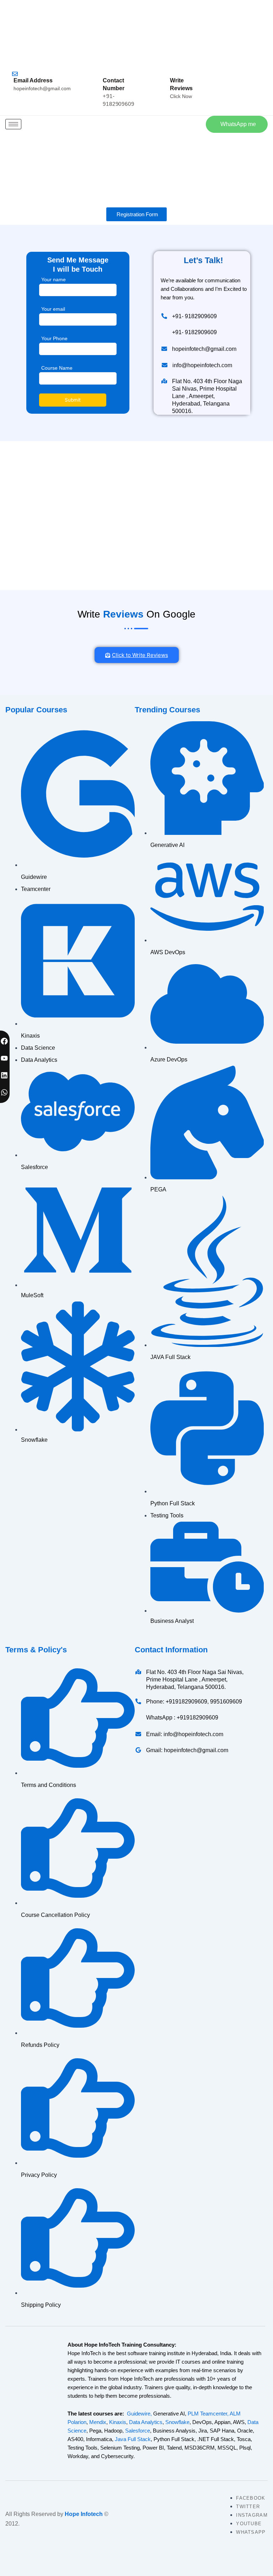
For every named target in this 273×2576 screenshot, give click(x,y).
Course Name (57, 368)
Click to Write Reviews (140, 655)
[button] (196, 123)
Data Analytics (146, 2422)
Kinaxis (118, 2422)
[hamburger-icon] (13, 124)
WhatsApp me (238, 124)
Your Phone (54, 338)
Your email (53, 309)
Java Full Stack (133, 2439)
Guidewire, (139, 2414)
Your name (53, 279)
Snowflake (177, 2422)
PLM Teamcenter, (208, 2414)
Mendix (98, 2422)
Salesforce (138, 2431)
